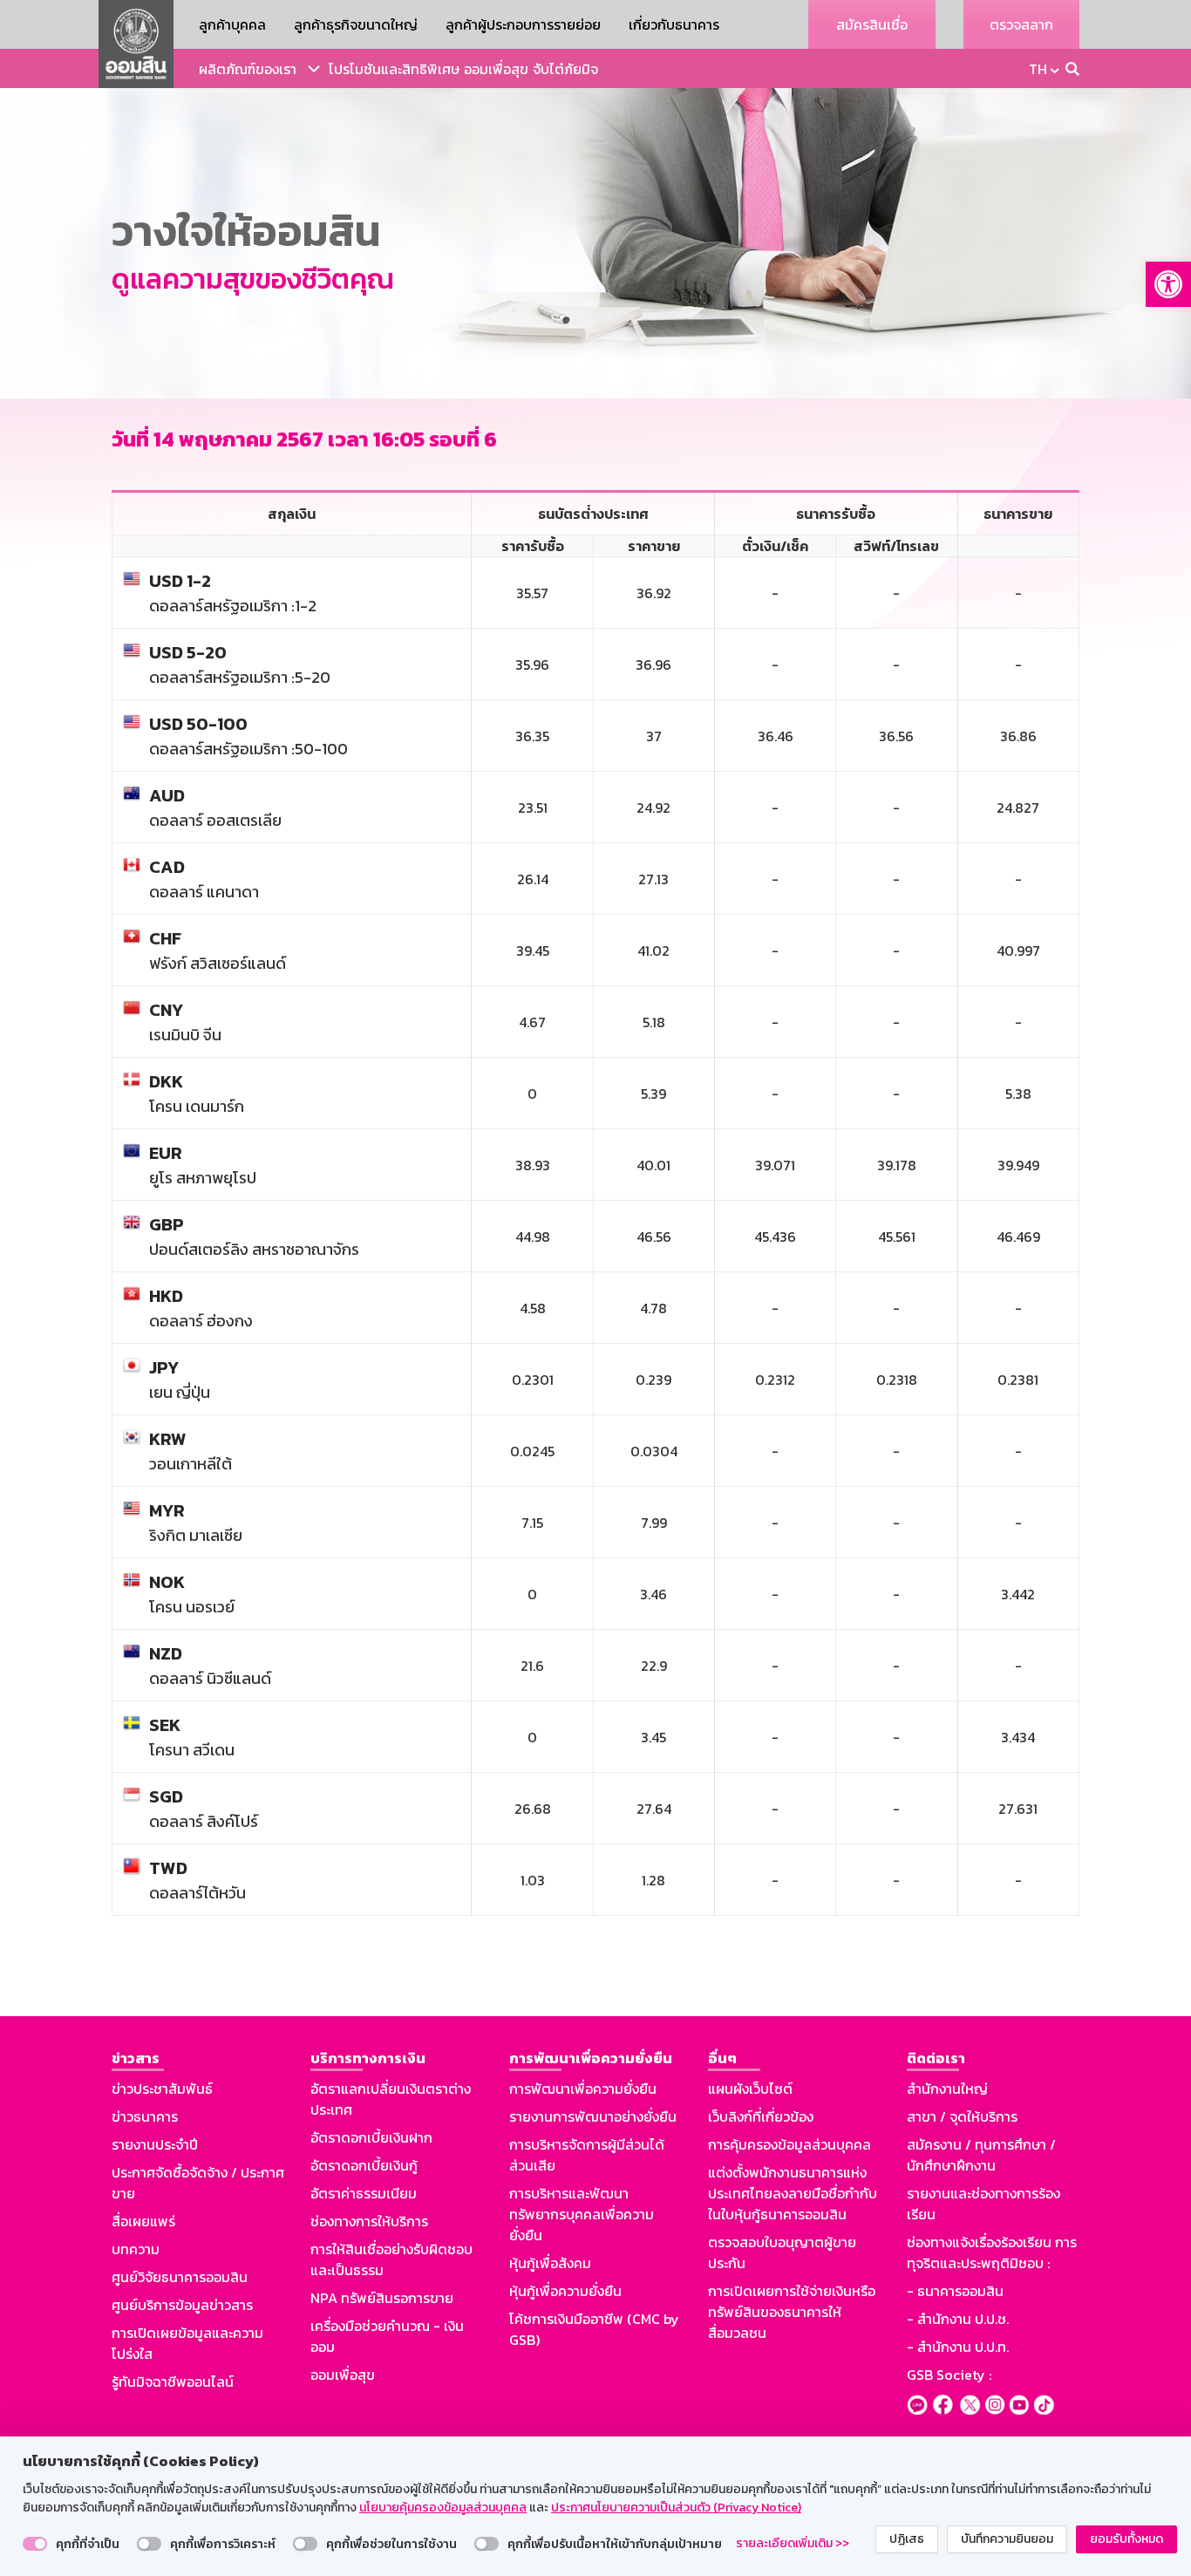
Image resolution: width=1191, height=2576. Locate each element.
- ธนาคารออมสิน (955, 2291)
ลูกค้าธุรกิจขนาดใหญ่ (356, 24)
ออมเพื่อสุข (496, 69)
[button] (1168, 284)
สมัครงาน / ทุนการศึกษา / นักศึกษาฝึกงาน (981, 2155)
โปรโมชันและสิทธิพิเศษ (394, 69)
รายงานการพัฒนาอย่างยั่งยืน (593, 2116)
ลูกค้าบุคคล (232, 24)
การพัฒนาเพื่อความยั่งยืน (583, 2089)
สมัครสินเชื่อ (872, 24)
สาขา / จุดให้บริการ (962, 2116)
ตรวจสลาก (1021, 24)
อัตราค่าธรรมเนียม (364, 2193)
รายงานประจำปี (155, 2144)
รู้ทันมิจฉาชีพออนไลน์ (173, 2382)
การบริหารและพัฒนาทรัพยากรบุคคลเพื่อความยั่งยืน (582, 2214)
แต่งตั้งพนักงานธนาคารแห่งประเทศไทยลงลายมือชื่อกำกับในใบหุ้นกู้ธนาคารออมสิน (793, 2193)
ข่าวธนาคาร (145, 2116)
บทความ (136, 2249)
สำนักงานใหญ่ (947, 2089)
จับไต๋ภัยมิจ (565, 69)
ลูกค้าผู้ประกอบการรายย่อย (523, 24)
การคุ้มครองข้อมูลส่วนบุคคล (789, 2144)
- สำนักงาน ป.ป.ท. (958, 2347)
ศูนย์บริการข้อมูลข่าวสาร (182, 2305)
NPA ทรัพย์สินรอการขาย (382, 2298)
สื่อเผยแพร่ (143, 2221)
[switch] (35, 2544)
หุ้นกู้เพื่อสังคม (550, 2263)
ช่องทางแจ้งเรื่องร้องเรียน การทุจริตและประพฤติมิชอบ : (992, 2252)
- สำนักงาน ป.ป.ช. (958, 2319)
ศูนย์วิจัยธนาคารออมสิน (180, 2277)
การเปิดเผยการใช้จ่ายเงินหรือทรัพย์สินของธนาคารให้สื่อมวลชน (792, 2312)
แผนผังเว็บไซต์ (750, 2089)
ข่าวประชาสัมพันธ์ (162, 2089)
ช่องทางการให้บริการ (369, 2221)
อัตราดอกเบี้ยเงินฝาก (371, 2137)
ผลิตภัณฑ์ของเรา (248, 69)
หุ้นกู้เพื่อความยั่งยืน (565, 2291)
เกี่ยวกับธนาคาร (674, 24)
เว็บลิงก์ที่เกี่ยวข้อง (761, 2116)
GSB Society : (949, 2375)
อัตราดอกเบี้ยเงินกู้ (364, 2165)
